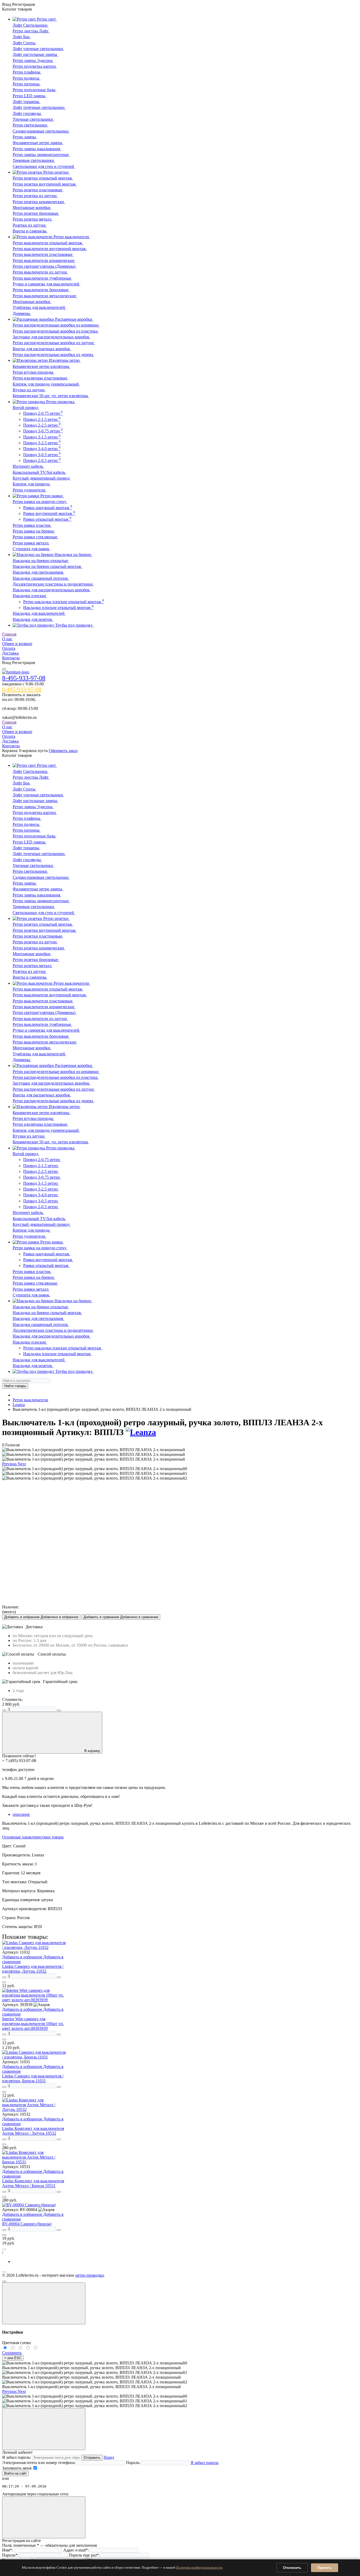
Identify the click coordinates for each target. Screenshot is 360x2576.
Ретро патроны (27, 84)
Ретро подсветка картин (35, 66)
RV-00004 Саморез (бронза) (27, 2224)
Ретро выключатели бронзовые (41, 290)
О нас (7, 639)
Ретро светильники (30, 125)
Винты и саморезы (30, 231)
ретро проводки (90, 2275)
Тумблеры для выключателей (39, 307)
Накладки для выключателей (39, 613)
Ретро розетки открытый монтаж (43, 178)
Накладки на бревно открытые (41, 561)
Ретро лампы (25, 137)
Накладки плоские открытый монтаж (58, 608)
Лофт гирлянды (27, 113)
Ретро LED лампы (30, 96)
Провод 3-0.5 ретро (42, 455)
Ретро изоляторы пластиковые (40, 378)
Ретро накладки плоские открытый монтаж (64, 602)
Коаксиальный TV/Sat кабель (39, 472)
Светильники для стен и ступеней (44, 166)
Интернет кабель (28, 466)
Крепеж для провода (32, 484)
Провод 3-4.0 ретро (42, 449)
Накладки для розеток (33, 619)
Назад (109, 2457)
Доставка (10, 653)
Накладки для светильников (38, 572)
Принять (325, 2568)
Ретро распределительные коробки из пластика (56, 331)
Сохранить (12, 2353)
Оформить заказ (63, 751)
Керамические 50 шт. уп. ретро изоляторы (51, 396)
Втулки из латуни (29, 390)
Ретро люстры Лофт (31, 31)
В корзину (92, 1751)
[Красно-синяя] (21, 2348)
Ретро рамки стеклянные (35, 537)
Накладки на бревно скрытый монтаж (47, 566)
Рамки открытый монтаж (47, 519)
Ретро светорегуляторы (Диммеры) (45, 266)
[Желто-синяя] (6, 2348)
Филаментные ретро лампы (38, 143)
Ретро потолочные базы (35, 90)
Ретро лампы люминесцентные (41, 155)
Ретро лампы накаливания (37, 149)
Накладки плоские (30, 596)
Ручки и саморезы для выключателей (47, 284)
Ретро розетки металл (33, 219)
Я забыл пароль (205, 2463)
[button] (10, 1464)
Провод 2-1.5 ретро (42, 419)
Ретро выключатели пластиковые (43, 254)
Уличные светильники (33, 119)
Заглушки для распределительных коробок (52, 337)
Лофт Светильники (31, 25)
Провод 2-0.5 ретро (42, 460)
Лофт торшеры (26, 102)
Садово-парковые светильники (41, 131)
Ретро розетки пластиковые (38, 190)
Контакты (11, 658)
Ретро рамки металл (31, 543)
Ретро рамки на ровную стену (40, 502)
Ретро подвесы (26, 78)
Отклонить (292, 2568)
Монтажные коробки (32, 208)
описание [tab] (21, 1814)
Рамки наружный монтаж (48, 508)
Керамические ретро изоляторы (42, 366)
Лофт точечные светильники (39, 107)
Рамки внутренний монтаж (49, 513)
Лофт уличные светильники (38, 49)
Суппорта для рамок (31, 549)
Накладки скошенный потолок (41, 578)
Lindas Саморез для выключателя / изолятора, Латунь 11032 (33, 1969)
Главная (9, 634)
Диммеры (22, 313)
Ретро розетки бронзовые (36, 213)
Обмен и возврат (17, 644)
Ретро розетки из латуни (35, 196)
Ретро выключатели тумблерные (42, 278)
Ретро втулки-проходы (33, 372)
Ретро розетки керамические (39, 202)
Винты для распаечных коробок (42, 349)
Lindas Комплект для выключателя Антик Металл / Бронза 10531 (33, 2183)
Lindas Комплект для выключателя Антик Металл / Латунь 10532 (33, 2131)
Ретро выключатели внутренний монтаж (50, 249)
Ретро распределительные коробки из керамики (56, 325)
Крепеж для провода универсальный (46, 384)
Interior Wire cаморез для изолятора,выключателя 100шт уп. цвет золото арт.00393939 (33, 2024)
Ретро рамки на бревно (34, 531)
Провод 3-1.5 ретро (42, 437)
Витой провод (26, 408)
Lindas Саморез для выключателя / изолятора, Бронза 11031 (33, 2078)
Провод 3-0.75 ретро (43, 431)
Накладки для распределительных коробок (52, 590)
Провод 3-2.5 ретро (42, 443)
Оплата (9, 648)
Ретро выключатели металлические (45, 296)
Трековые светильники (34, 160)
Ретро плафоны (27, 72)
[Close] (44, 2303)
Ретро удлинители (30, 490)
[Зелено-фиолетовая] (14, 2348)
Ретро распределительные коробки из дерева (53, 355)
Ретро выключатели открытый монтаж (48, 243)
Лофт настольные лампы (35, 54)
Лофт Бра (22, 37)
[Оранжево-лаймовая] (36, 2348)
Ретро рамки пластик (32, 525)
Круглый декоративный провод (42, 478)
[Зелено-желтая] (29, 2348)
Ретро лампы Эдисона (33, 60)
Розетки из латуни (30, 225)
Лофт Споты (25, 43)
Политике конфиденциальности (199, 2567)
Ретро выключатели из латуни (40, 272)
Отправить (92, 2458)
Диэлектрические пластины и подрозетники (53, 584)
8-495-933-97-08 (24, 678)
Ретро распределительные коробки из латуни (54, 343)
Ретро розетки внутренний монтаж (45, 184)
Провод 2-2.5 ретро (42, 425)
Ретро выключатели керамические (44, 260)
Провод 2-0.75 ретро (43, 413)
